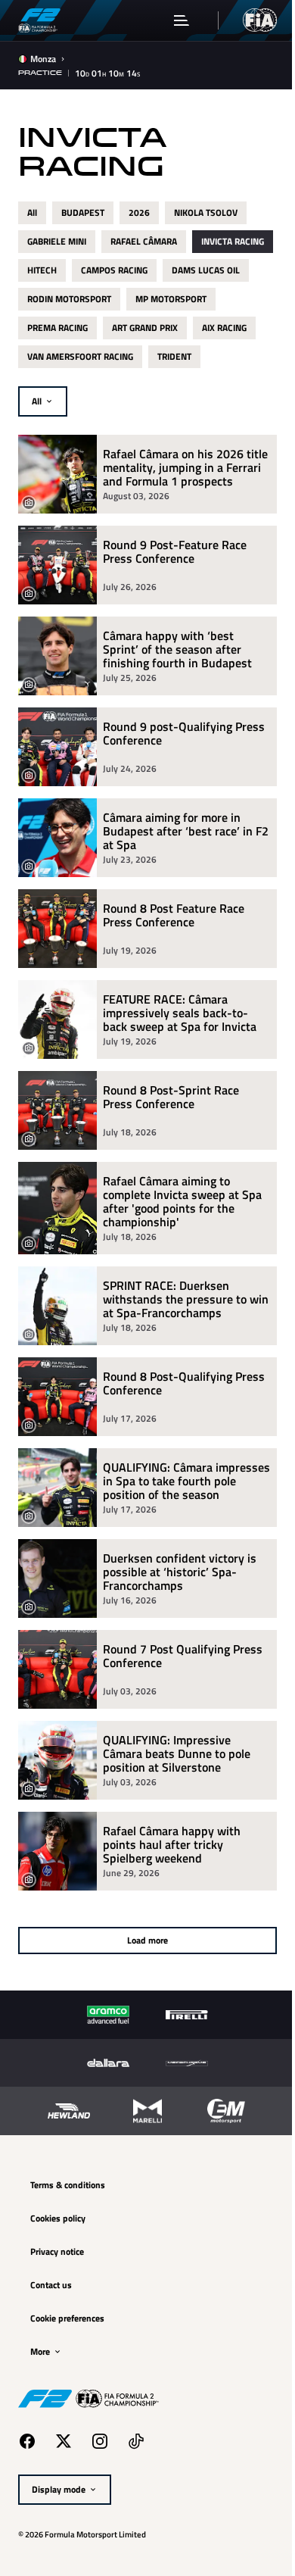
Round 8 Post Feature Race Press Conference (174, 916)
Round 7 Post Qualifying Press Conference (183, 1657)
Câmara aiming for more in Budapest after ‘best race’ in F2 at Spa (186, 831)
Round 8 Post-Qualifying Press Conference (184, 1384)
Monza (43, 59)
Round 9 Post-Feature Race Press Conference (175, 553)
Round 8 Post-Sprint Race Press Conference (171, 1098)
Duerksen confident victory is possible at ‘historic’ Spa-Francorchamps (180, 1572)
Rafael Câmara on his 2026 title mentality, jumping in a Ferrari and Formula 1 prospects (185, 467)
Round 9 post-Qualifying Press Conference (184, 734)
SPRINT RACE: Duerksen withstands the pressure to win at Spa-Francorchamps (186, 1299)
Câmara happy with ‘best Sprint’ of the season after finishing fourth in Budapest (177, 649)
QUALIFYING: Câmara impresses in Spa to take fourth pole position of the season (186, 1481)
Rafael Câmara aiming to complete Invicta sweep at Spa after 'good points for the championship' (182, 1201)
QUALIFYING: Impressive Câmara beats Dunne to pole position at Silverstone (177, 1753)
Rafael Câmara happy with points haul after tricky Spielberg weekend (172, 1844)
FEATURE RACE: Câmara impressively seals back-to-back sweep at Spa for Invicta (180, 1013)
